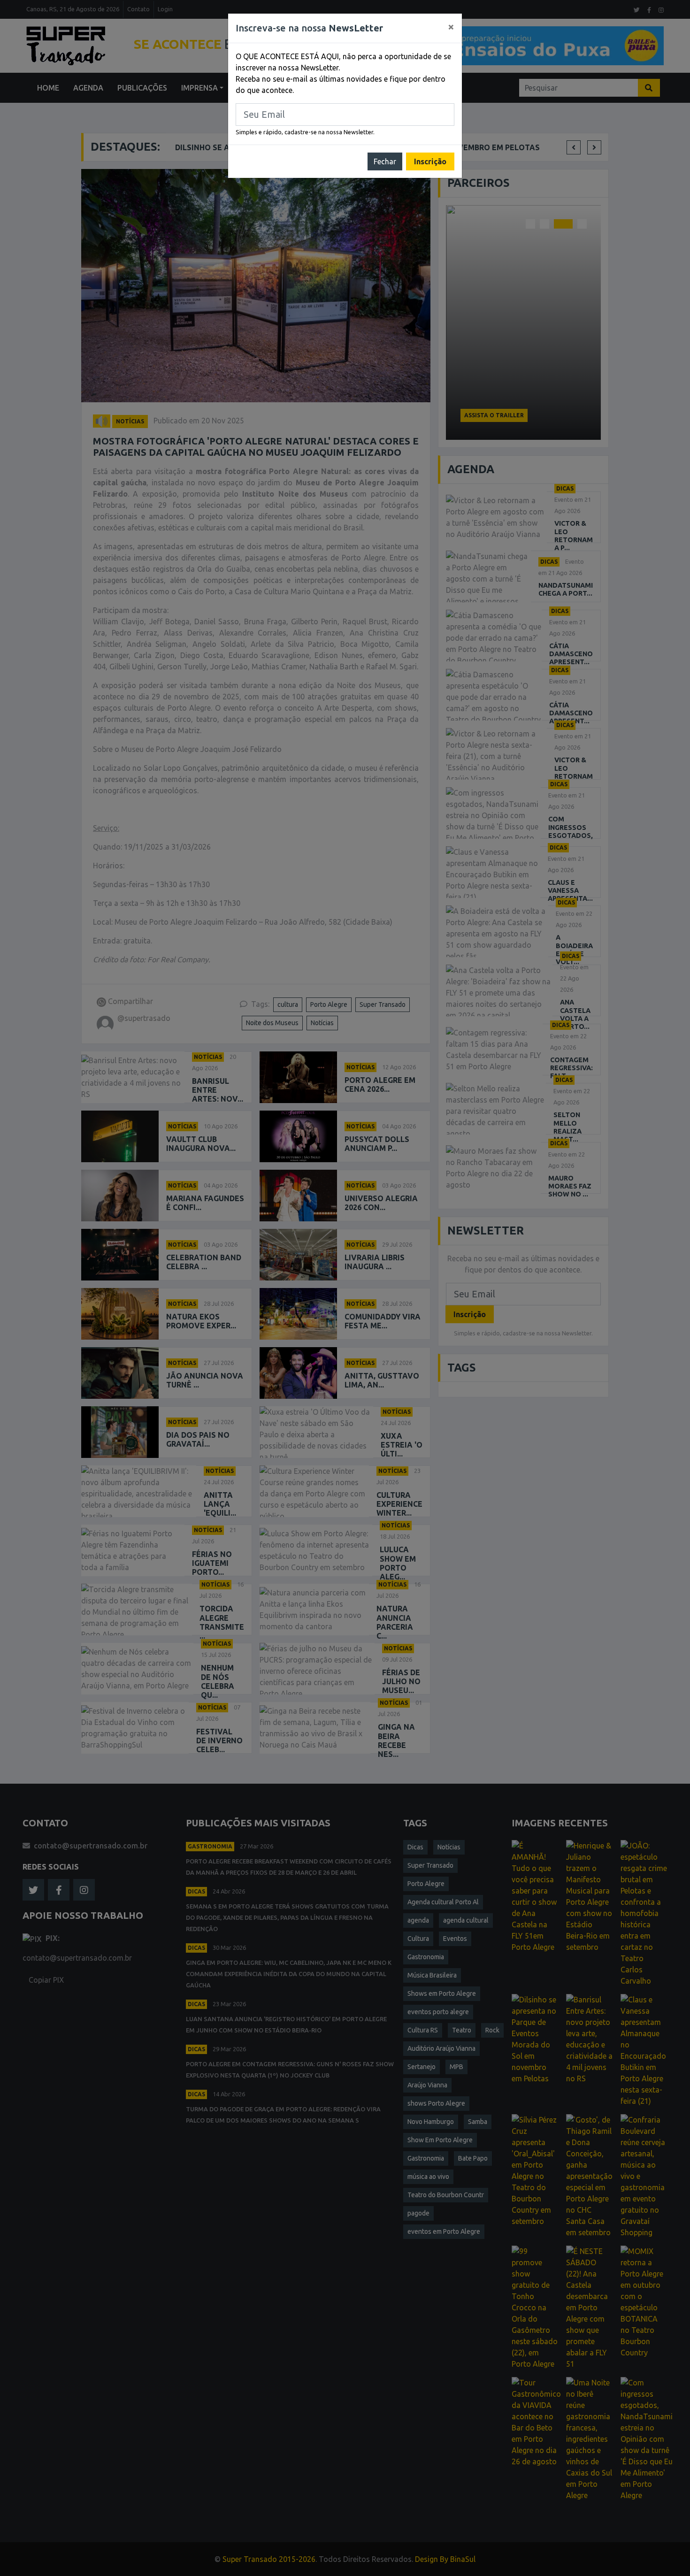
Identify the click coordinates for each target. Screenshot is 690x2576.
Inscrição (430, 161)
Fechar (385, 161)
